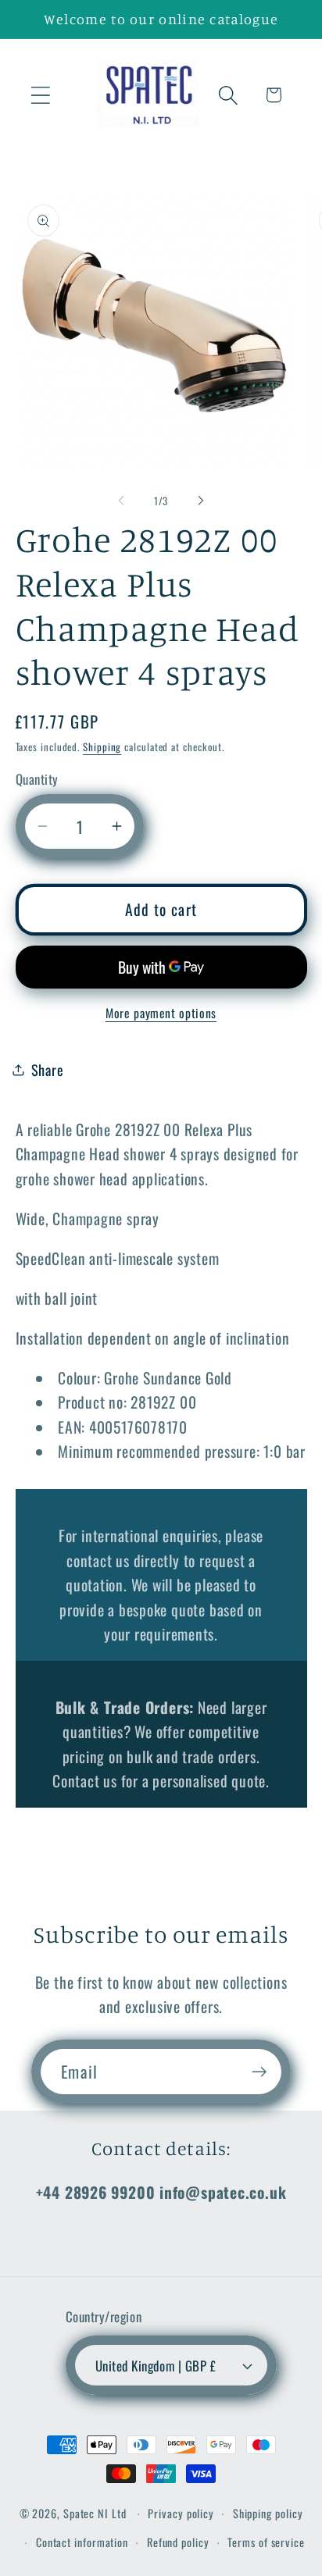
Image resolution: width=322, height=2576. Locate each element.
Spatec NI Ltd (95, 2513)
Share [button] (48, 1069)
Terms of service (266, 2542)
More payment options (161, 1014)
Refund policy (178, 2542)
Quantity (37, 779)
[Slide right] (201, 501)
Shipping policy (268, 2513)
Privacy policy (181, 2513)
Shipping (102, 746)
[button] (40, 95)
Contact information (82, 2542)
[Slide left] (121, 501)
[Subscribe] (259, 2072)
